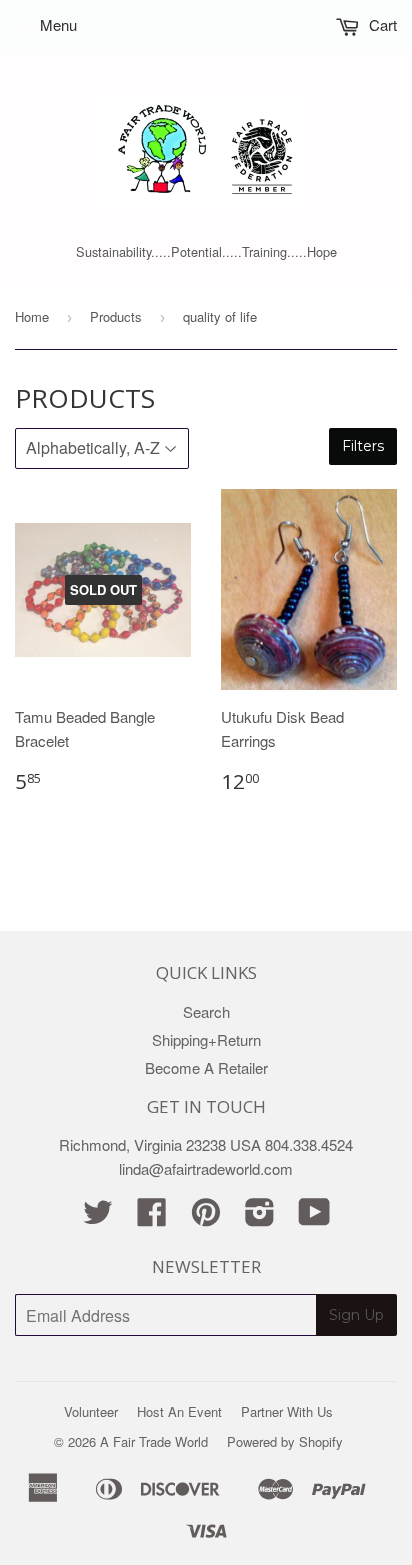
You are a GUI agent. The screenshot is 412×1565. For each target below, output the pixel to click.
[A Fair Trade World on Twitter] (98, 1217)
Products (116, 316)
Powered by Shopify (285, 1441)
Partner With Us (287, 1411)
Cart (381, 24)
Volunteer (91, 1411)
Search (206, 1011)
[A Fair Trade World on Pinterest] (206, 1217)
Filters (363, 446)
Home (32, 316)
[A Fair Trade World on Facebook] (152, 1217)
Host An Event (179, 1411)
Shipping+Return (206, 1039)
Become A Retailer (206, 1067)
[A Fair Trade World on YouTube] (314, 1217)
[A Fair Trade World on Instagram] (260, 1217)
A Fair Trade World (154, 1441)
